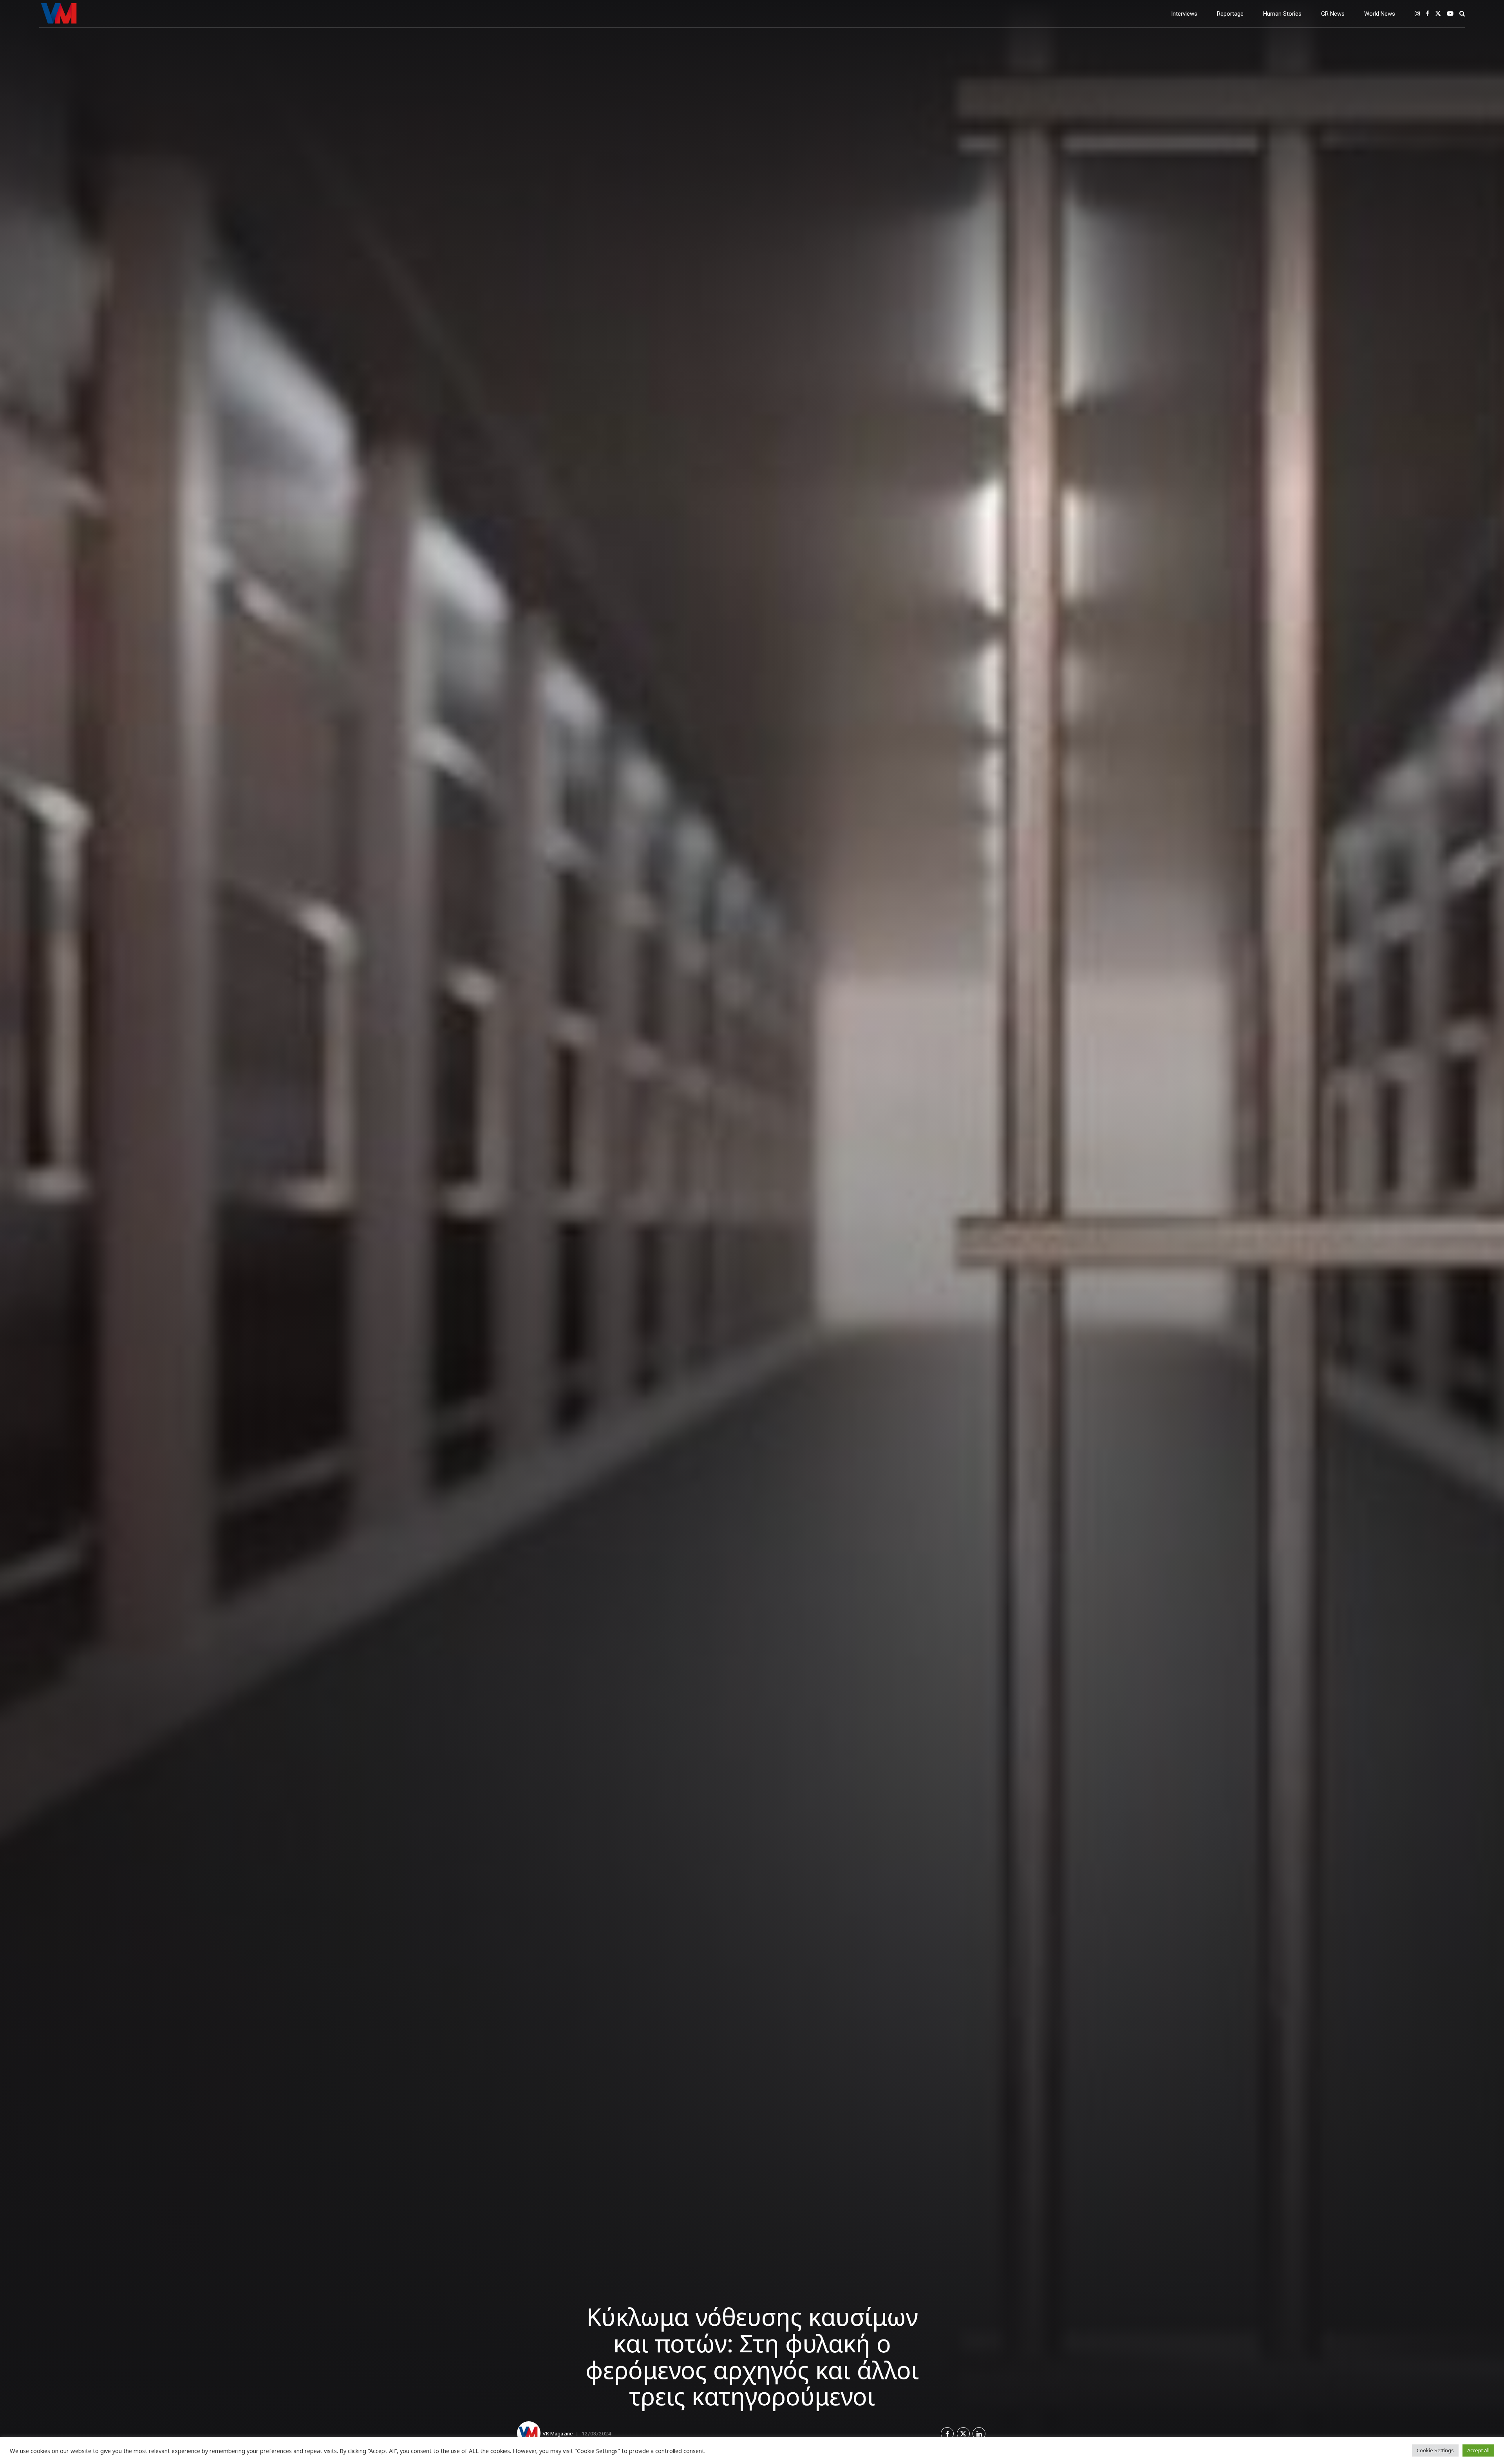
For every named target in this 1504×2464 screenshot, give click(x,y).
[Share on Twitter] (963, 2434)
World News (1380, 14)
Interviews (1184, 14)
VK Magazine (558, 2433)
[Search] (1462, 14)
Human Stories (1282, 14)
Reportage (1230, 14)
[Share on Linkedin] (979, 2434)
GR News (1333, 14)
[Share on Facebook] (947, 2434)
